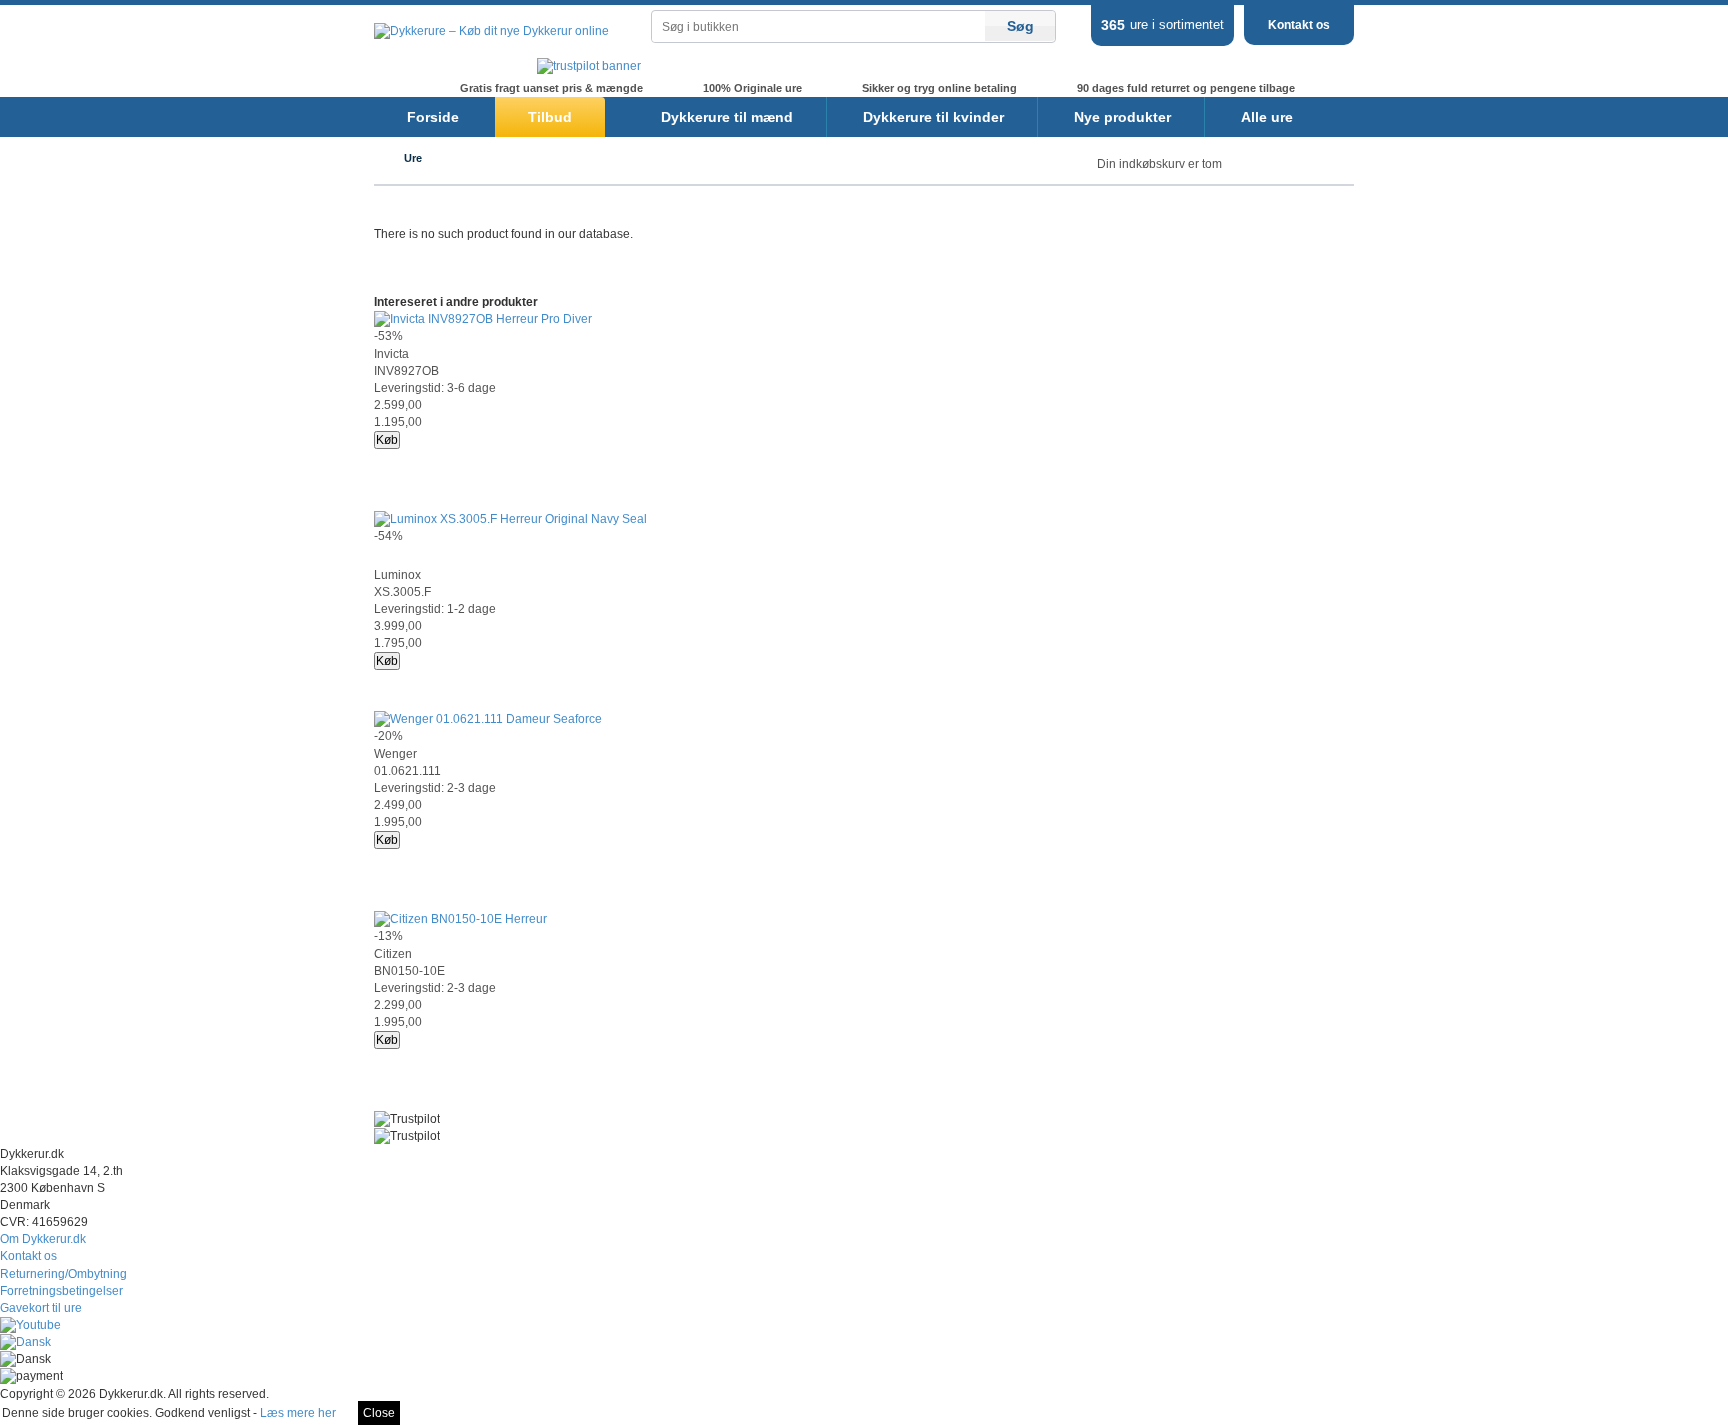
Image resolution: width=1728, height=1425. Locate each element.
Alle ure (1267, 117)
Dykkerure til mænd (727, 117)
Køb (387, 440)
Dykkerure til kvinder (933, 117)
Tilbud (550, 117)
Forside (433, 117)
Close (379, 1413)
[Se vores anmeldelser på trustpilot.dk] (589, 66)
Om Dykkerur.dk (43, 1239)
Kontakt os (1299, 25)
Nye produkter (1122, 117)
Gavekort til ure (41, 1308)
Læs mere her (298, 1413)
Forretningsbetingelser (61, 1291)
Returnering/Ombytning (63, 1274)
